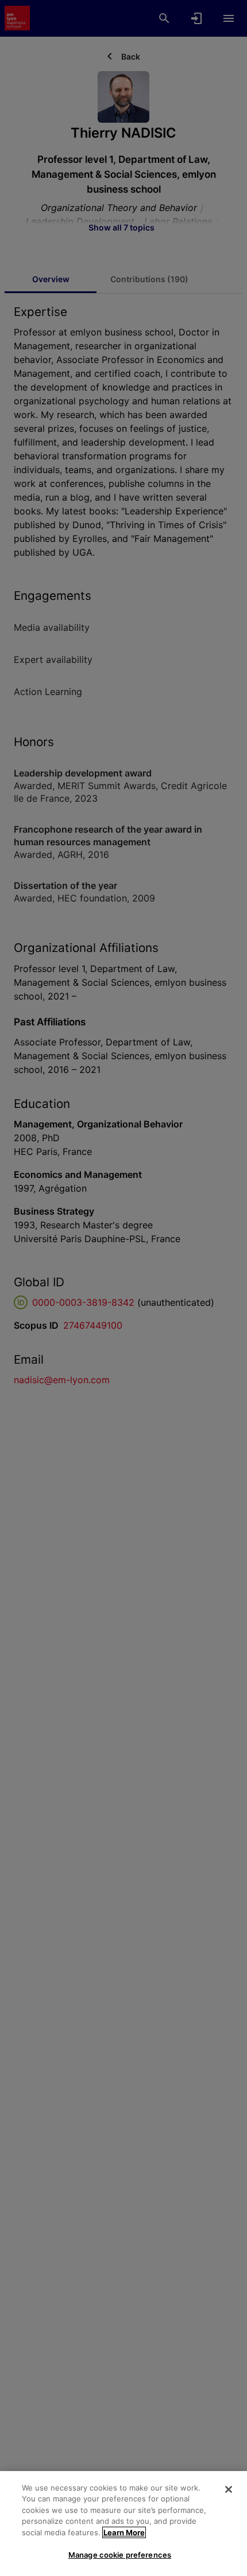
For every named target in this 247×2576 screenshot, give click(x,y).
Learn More (124, 2532)
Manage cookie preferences (120, 2555)
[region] (123, 2524)
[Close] (229, 2489)
